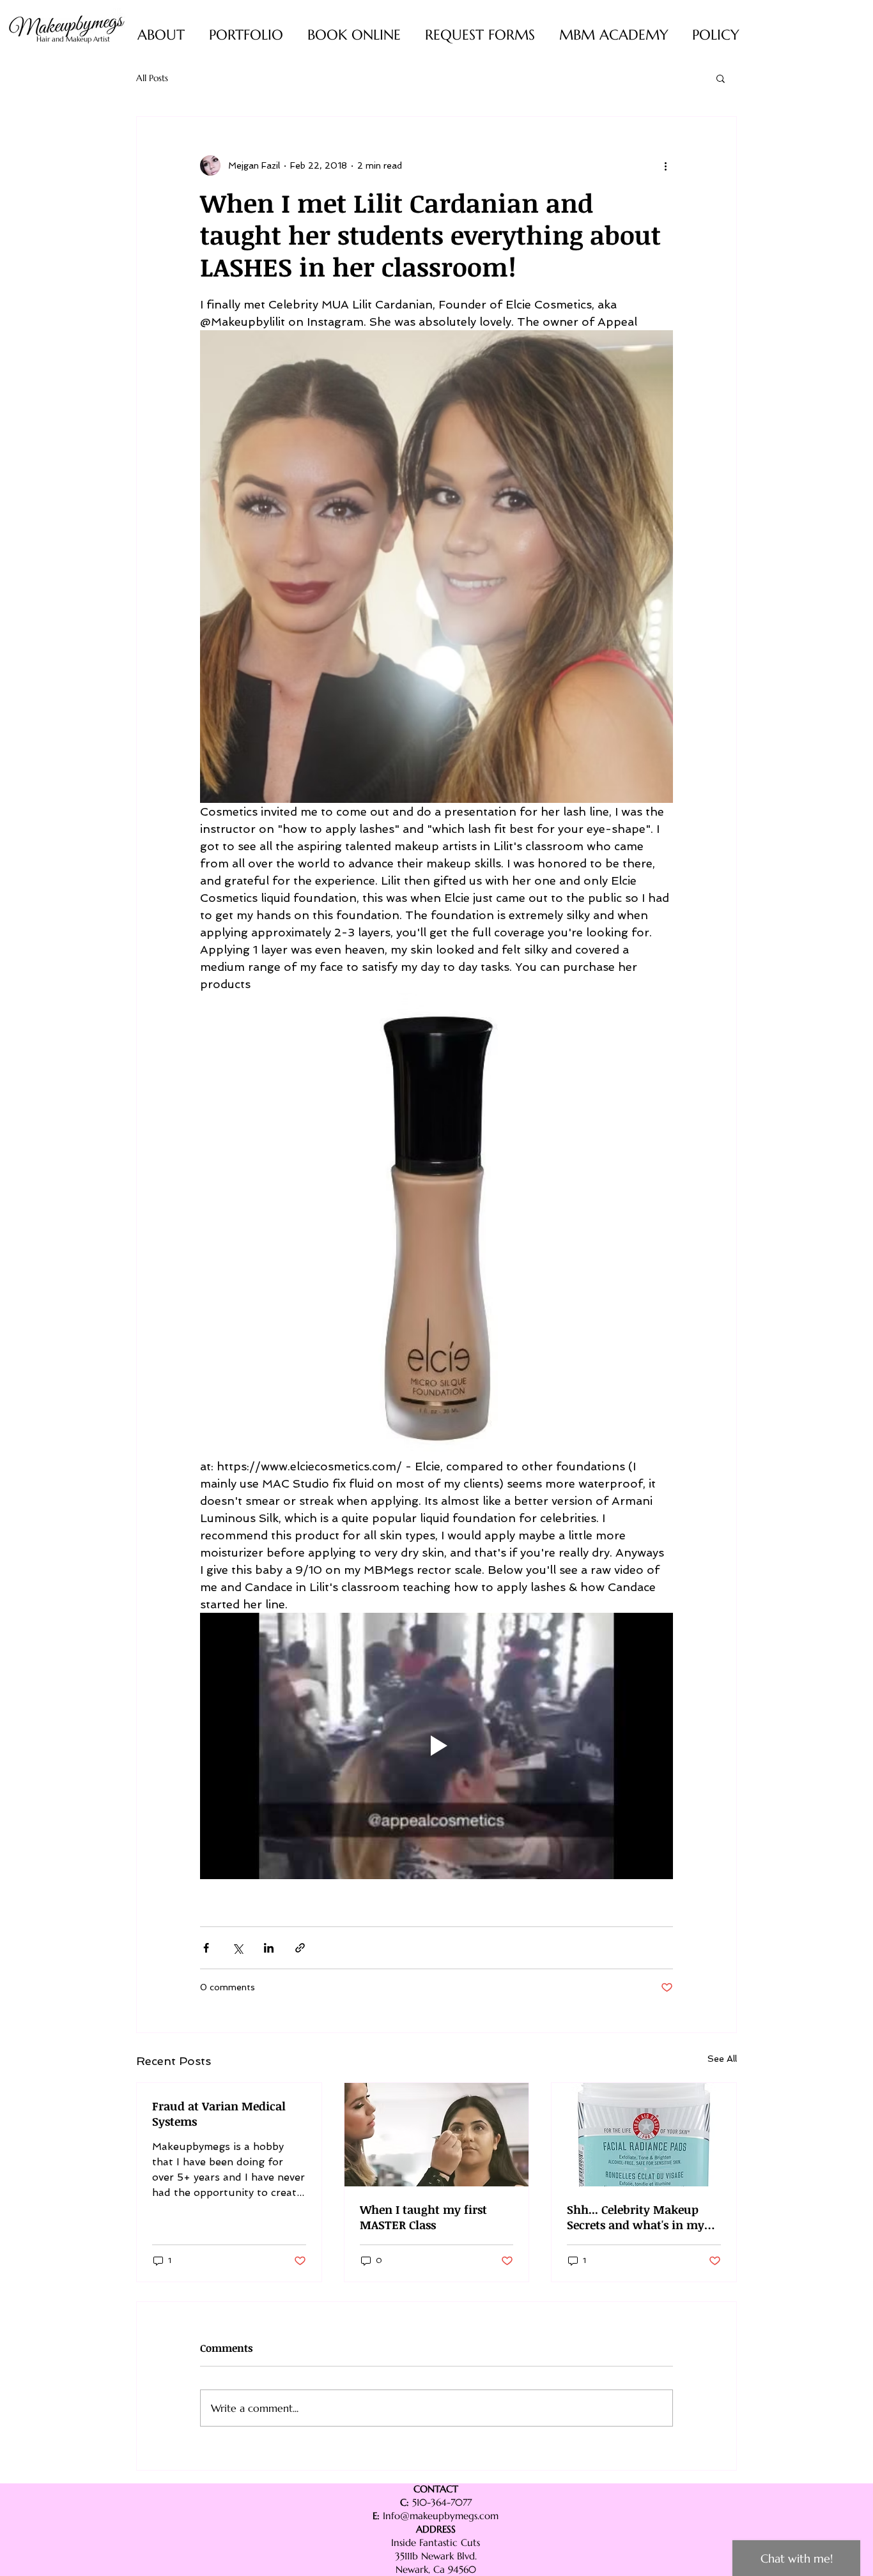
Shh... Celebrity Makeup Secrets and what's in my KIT (636, 2217)
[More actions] (665, 165)
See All (722, 2059)
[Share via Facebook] (206, 1948)
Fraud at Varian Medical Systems (219, 2114)
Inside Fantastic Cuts (436, 2542)
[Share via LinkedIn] (269, 1948)
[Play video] (436, 1746)
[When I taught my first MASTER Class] (437, 2135)
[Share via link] (300, 1948)
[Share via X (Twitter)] (237, 1948)
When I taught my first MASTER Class (423, 2217)
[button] (721, 78)
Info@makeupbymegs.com (441, 2516)
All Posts (152, 78)
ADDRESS (436, 2529)
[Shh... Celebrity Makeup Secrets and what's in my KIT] (644, 2135)
